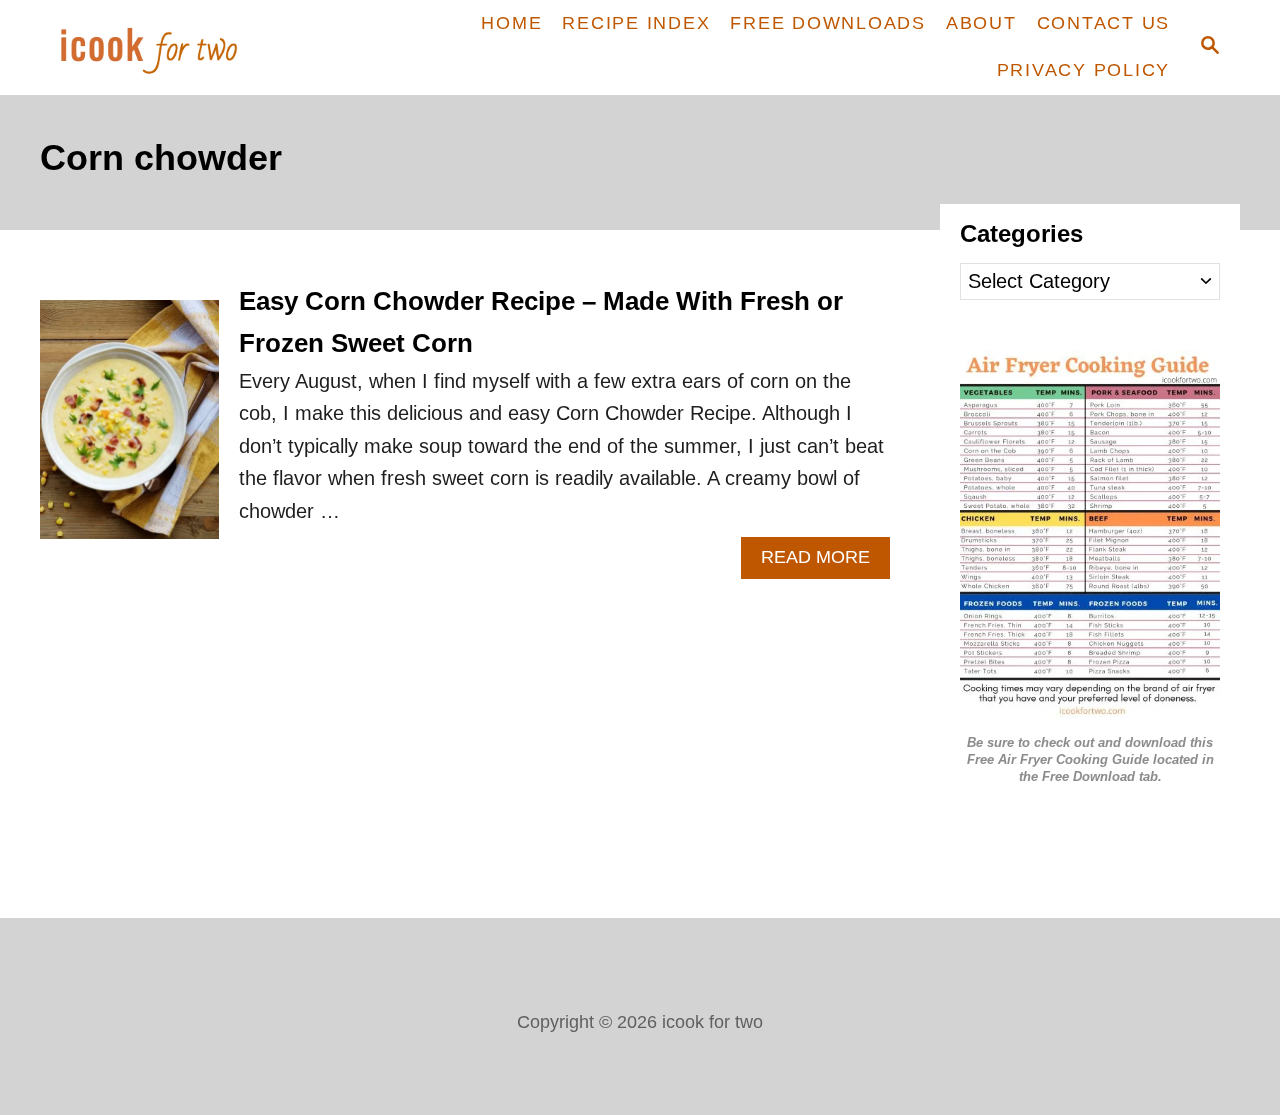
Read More (825, 562)
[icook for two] (182, 47)
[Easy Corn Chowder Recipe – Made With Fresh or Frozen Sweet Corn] (129, 429)
